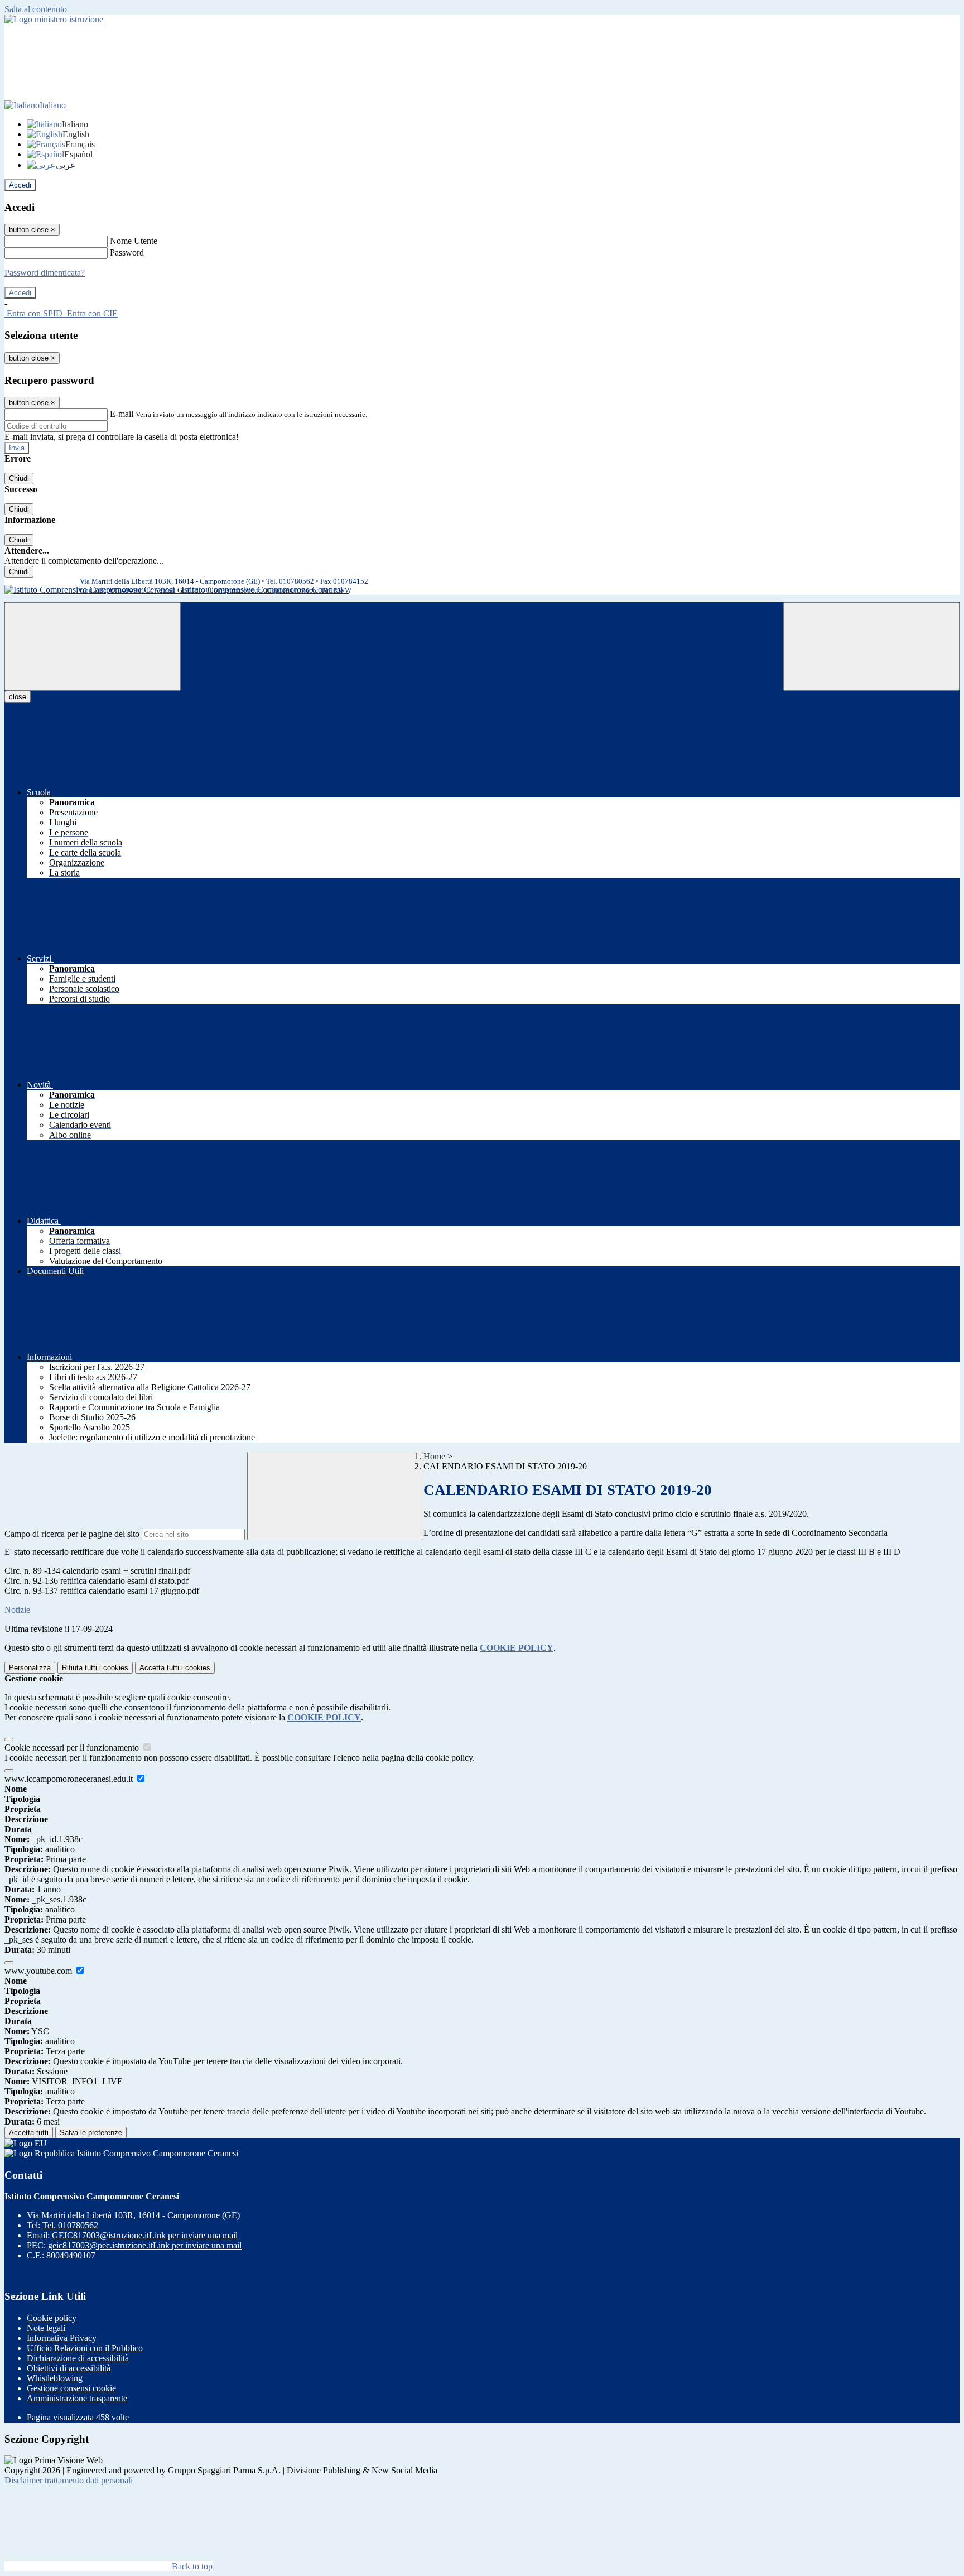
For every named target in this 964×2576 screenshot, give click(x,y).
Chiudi (19, 479)
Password (127, 253)
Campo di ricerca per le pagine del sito (72, 1534)
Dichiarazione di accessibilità (78, 2358)
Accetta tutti (175, 1668)
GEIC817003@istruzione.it (145, 2235)
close (18, 697)
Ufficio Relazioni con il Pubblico (85, 2348)
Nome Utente (134, 241)
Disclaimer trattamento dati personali (69, 2480)
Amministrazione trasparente (77, 2398)
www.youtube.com (39, 1971)
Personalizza (30, 1668)
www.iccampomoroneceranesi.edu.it (70, 1779)
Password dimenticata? (45, 273)
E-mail (122, 414)
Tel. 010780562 (70, 2225)
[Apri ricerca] (871, 647)
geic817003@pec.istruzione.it (145, 2245)
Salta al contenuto (36, 9)
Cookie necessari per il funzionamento (73, 1748)
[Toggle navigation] (93, 647)
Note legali (46, 2328)
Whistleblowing (55, 2378)
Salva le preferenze (91, 2133)
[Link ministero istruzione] (54, 19)
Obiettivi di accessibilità (69, 2368)
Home (434, 1456)
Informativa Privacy (62, 2338)
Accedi (20, 185)
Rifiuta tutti (95, 1668)
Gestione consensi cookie (71, 2388)
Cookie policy (52, 2318)
